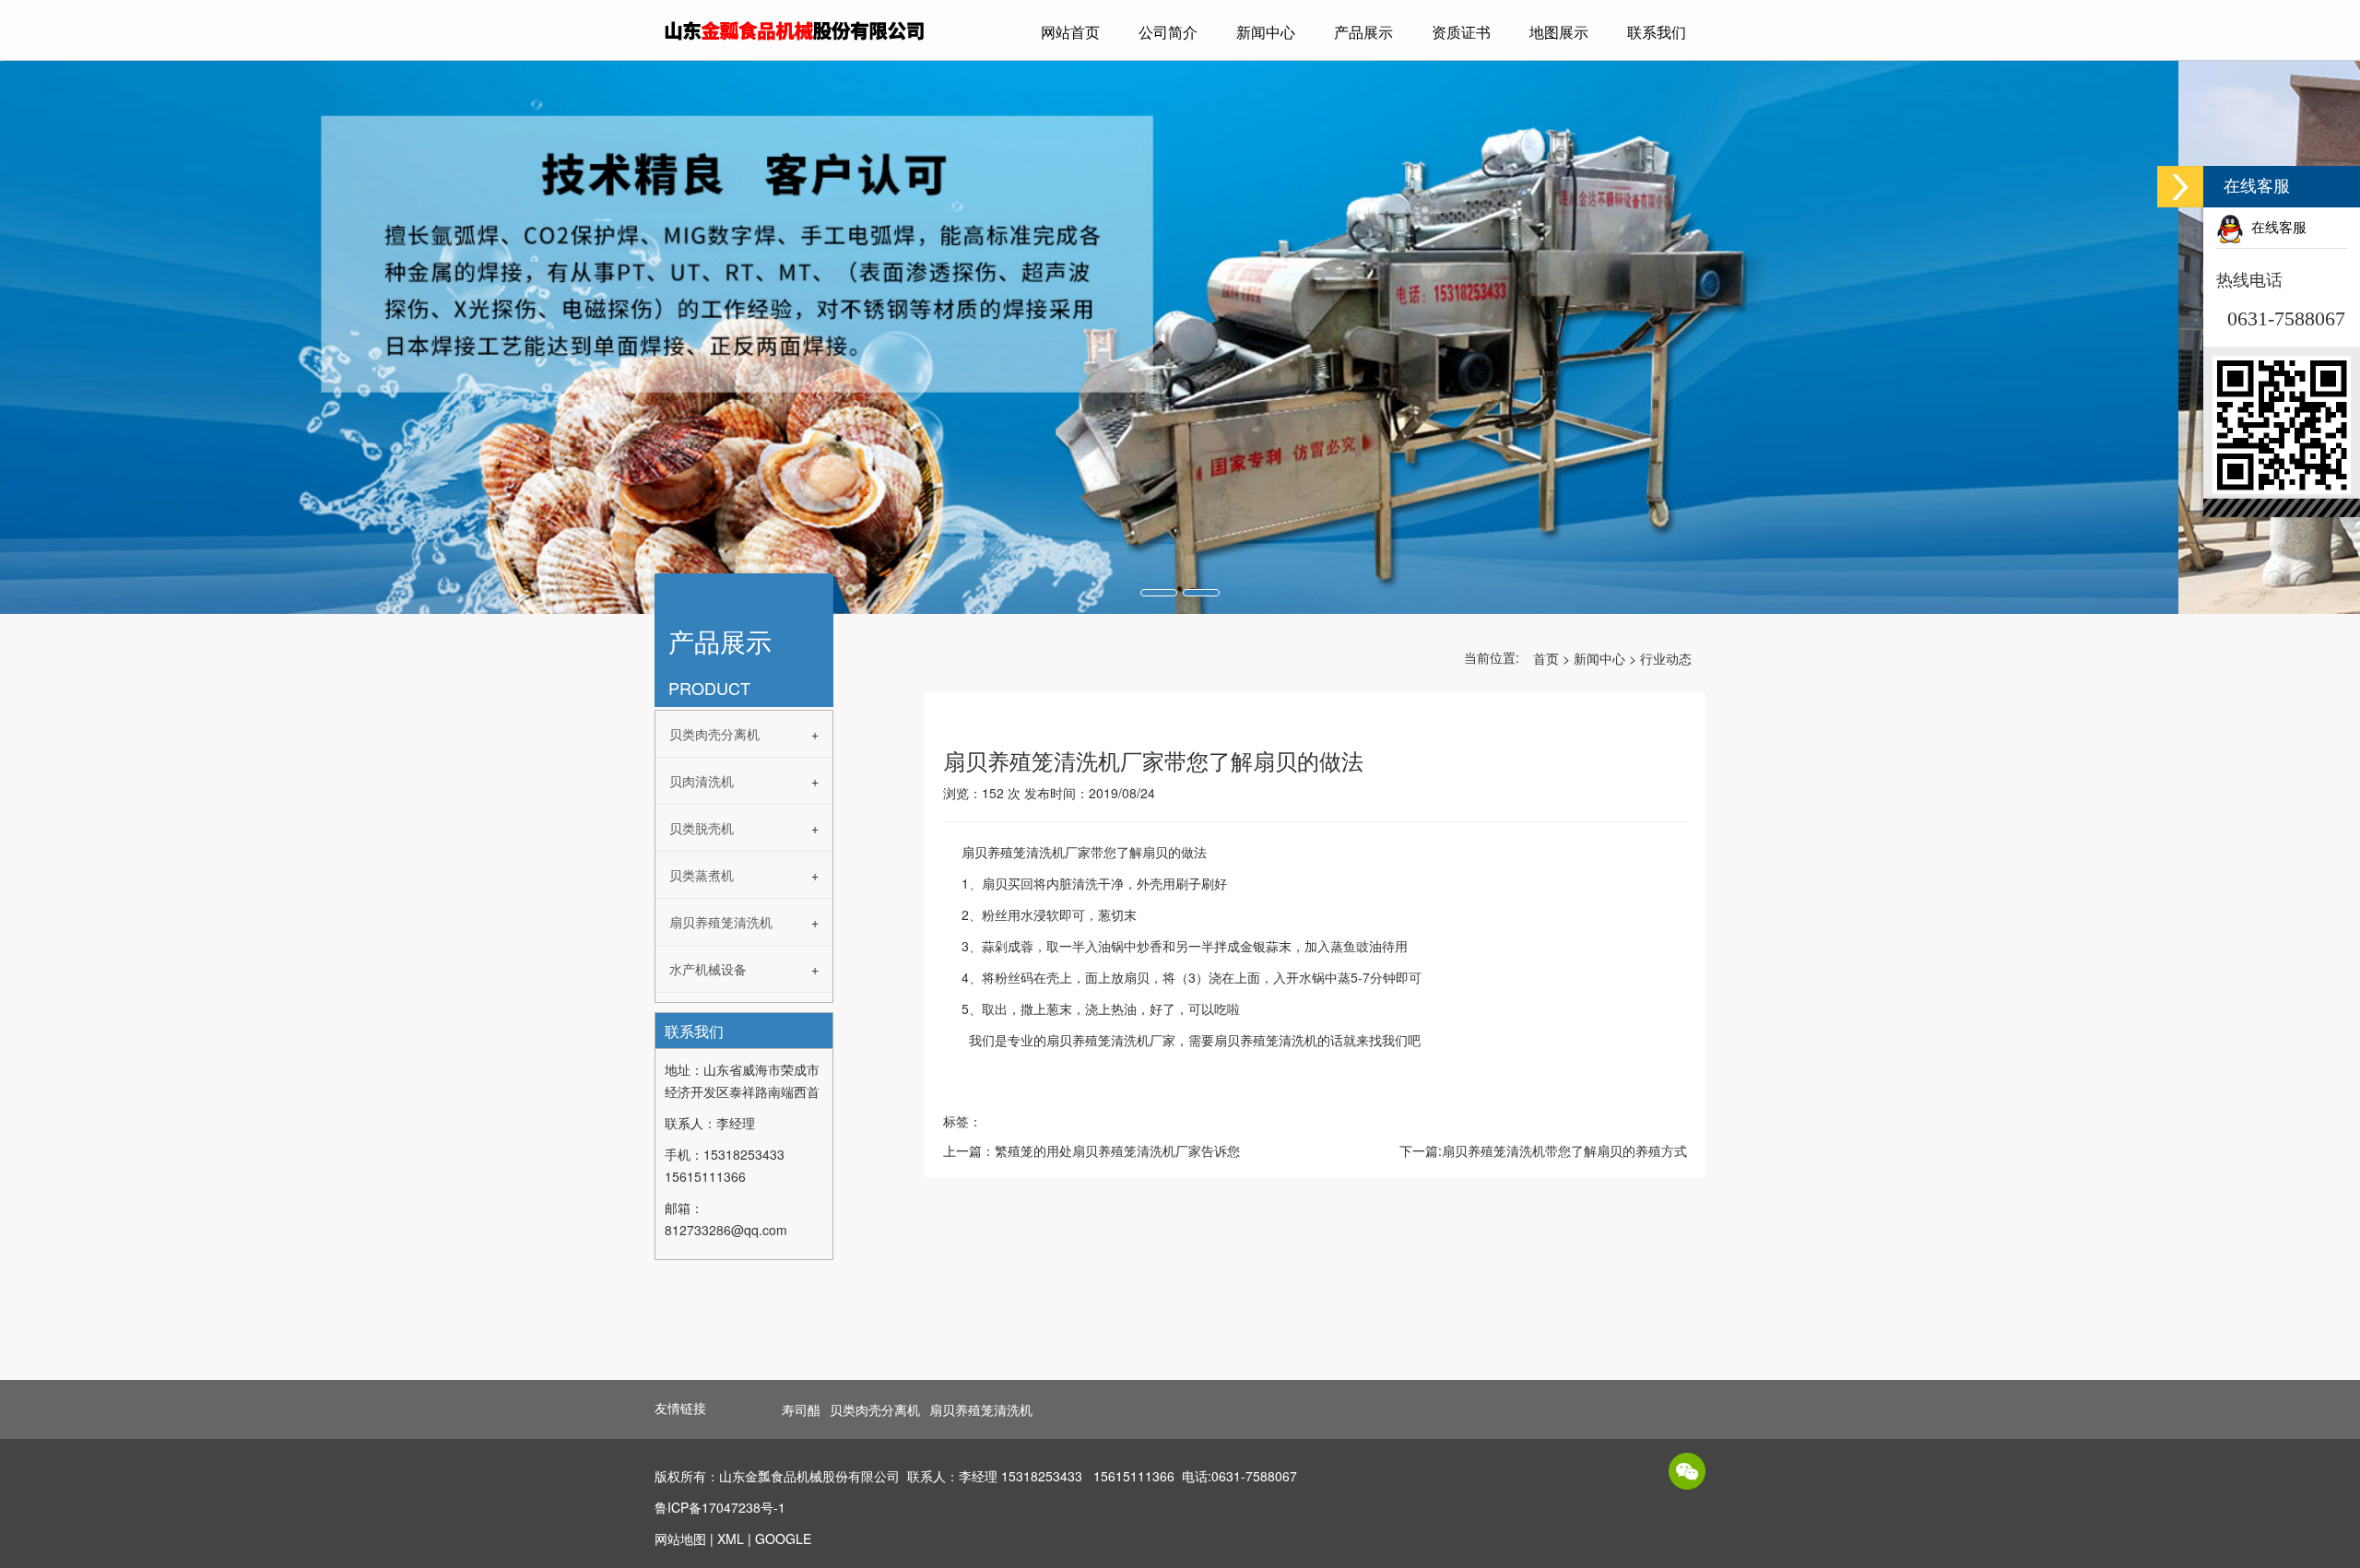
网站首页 (1070, 32)
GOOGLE (783, 1539)
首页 (1546, 658)
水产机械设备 (708, 969)
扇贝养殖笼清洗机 (721, 922)
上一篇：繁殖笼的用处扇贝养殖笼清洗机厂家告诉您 (1091, 1150)
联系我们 (1657, 32)
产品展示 (1363, 32)
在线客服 (2275, 228)
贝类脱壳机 (702, 828)
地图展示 (1559, 32)
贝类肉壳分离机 (714, 734)
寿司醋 (801, 1409)
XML (731, 1539)
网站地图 (680, 1539)
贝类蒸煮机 (702, 875)
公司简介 (1168, 32)
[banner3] (1180, 337)
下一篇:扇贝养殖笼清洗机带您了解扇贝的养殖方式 (1543, 1150)
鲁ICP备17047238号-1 (720, 1507)
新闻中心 (1266, 32)
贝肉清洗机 (702, 781)
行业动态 (1666, 658)
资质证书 (1461, 32)
